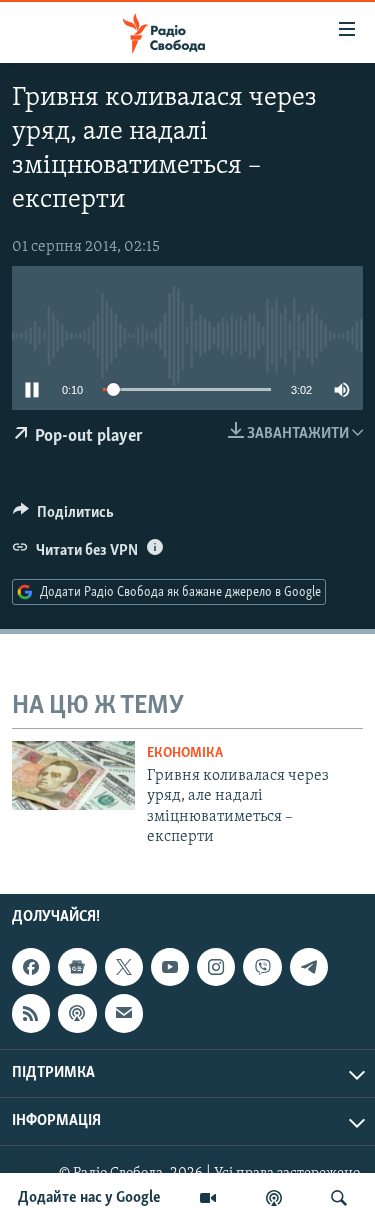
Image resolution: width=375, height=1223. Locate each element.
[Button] (63, 517)
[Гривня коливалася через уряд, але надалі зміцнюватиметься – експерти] (73, 775)
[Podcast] (77, 1014)
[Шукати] (339, 1198)
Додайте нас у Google (89, 1198)
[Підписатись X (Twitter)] (124, 967)
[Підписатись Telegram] (309, 967)
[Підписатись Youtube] (170, 967)
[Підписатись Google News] (77, 967)
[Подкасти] (274, 1198)
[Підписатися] (124, 1014)
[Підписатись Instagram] (216, 967)
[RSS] (31, 1014)
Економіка (185, 753)
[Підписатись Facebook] (31, 967)
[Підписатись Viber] (262, 967)
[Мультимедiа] (208, 1198)
